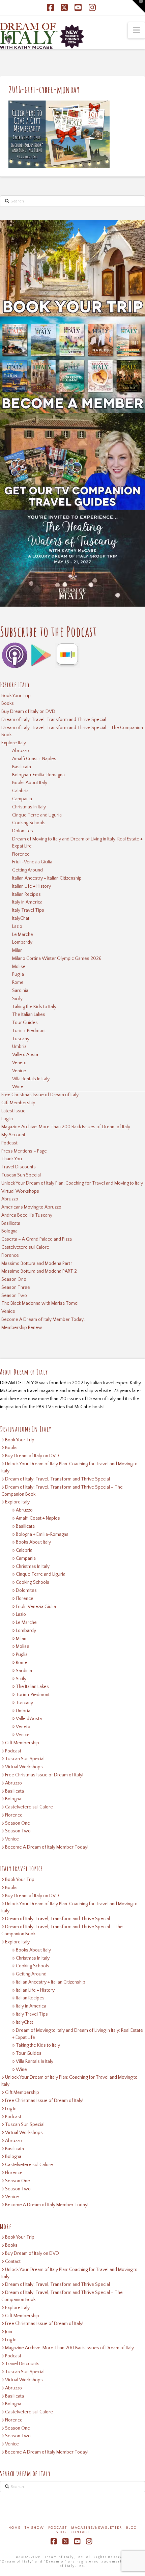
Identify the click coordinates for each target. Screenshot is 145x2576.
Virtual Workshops (20, 1191)
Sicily (17, 999)
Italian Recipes (26, 894)
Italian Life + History (32, 886)
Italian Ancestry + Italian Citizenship (47, 878)
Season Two (14, 1296)
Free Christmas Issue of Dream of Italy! (40, 1095)
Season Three (16, 1287)
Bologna (9, 1231)
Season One (14, 1279)
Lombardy (22, 942)
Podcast (9, 1143)
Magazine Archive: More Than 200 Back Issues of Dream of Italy (66, 1127)
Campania (22, 799)
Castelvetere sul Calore (25, 1247)
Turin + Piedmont (29, 1031)
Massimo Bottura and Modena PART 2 (39, 1271)
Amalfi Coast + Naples (34, 759)
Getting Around (27, 870)
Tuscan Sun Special (21, 1175)
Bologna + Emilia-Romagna (38, 775)
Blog (132, 2528)
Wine (18, 1087)
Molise (19, 967)
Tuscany (21, 1039)
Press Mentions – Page (24, 1151)
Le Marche (23, 935)
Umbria (19, 1047)
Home (14, 2528)
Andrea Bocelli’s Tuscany (27, 1215)
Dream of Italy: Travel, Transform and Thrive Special (54, 720)
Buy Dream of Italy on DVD (28, 712)
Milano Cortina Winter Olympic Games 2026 (57, 959)
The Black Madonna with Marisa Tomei (40, 1303)
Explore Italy (14, 743)
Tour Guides (25, 1023)
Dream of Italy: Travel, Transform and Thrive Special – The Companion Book (72, 731)
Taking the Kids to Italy (34, 1007)
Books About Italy (30, 783)
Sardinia (20, 991)
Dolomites (23, 831)
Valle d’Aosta (25, 1055)
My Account (13, 1135)
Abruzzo (21, 751)
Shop (61, 2532)
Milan (17, 950)
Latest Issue (13, 1111)
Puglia (18, 974)
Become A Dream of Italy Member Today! (43, 1320)
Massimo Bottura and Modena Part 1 (37, 1264)
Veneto (19, 1063)
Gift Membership (18, 1103)
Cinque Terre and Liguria (37, 815)
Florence (21, 854)
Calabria (20, 791)
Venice (19, 1071)
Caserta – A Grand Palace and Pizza (37, 1239)
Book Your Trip (16, 696)
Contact (13, 2262)
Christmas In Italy (29, 807)
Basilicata (22, 767)
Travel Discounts (19, 1167)
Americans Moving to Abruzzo (31, 1207)
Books (8, 703)
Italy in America (27, 902)
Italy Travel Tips (28, 910)
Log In (7, 1119)
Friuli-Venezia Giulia (32, 862)
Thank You (12, 1159)
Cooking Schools (29, 823)
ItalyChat (21, 918)
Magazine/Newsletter (97, 2528)
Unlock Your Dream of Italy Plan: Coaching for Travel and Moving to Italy (72, 1183)
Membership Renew (22, 1328)
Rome (18, 982)
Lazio (17, 926)
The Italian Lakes (29, 1015)
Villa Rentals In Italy (31, 1079)
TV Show (34, 2528)
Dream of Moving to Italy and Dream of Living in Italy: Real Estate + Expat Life (77, 843)
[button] (136, 30)
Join (9, 2332)
